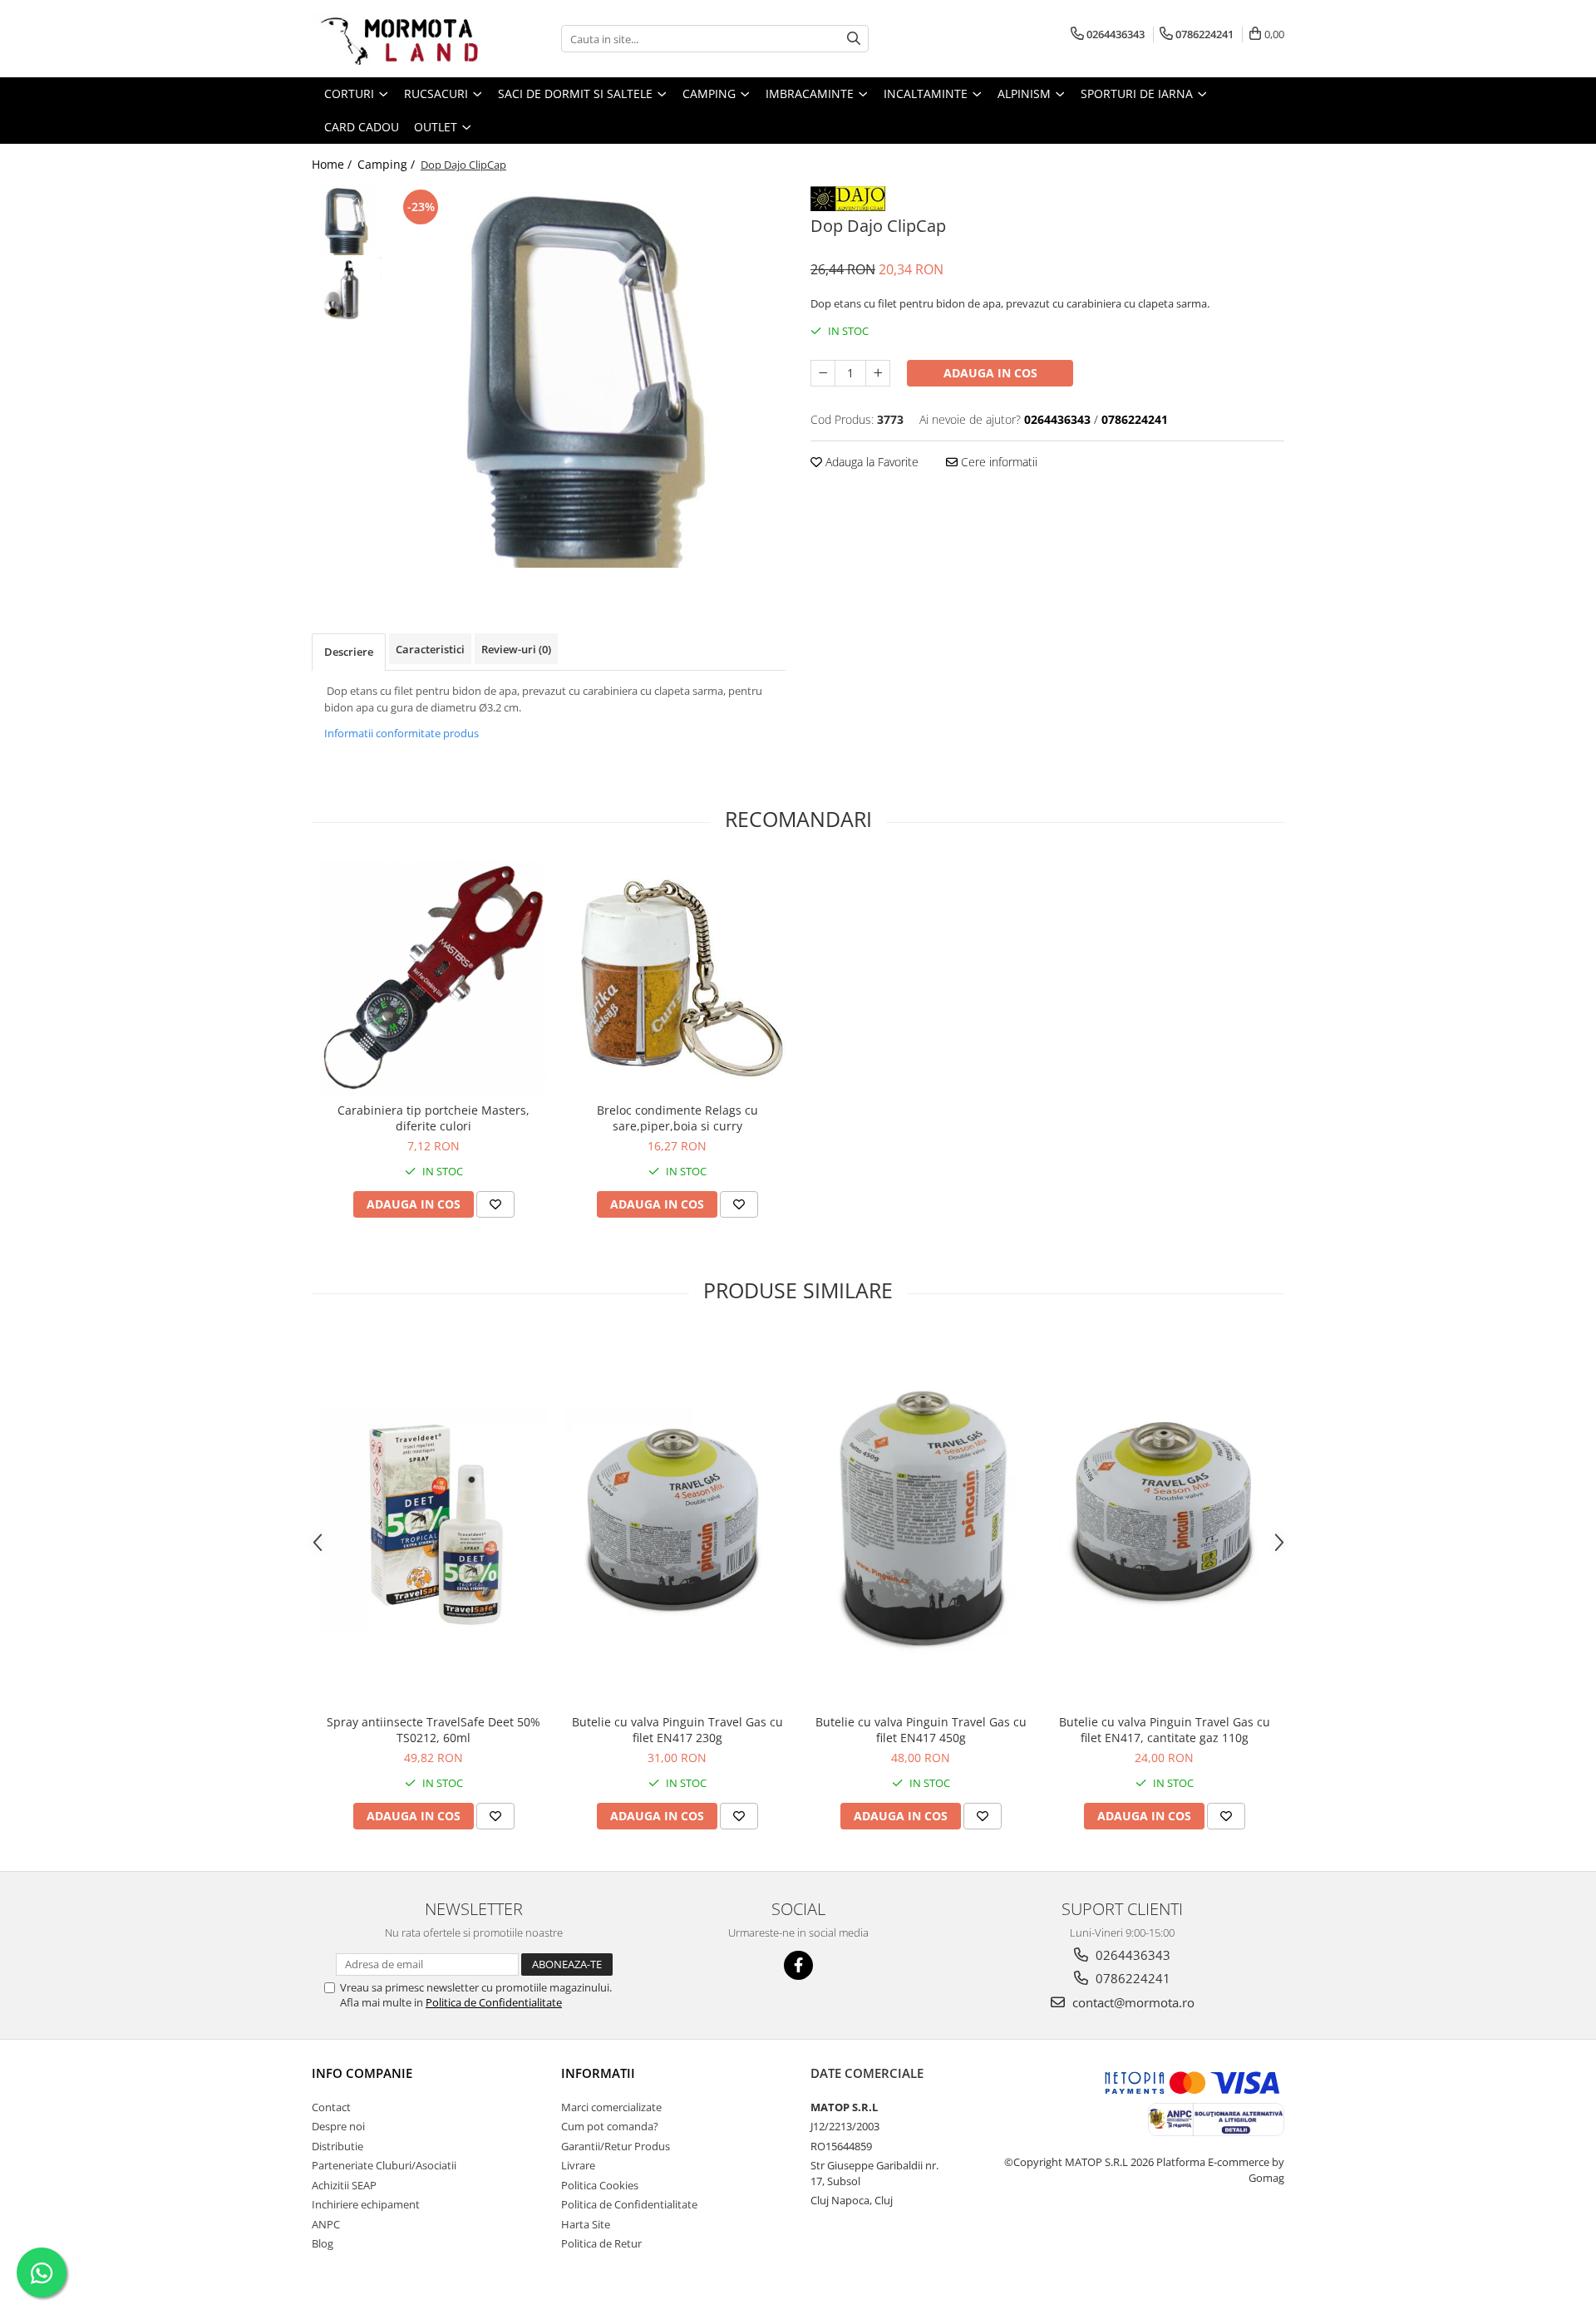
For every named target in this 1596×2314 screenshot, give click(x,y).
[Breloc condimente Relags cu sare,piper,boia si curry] (677, 977)
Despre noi (338, 2126)
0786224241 (1131, 1978)
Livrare (578, 2165)
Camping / (388, 164)
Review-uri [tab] (516, 649)
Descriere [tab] (349, 652)
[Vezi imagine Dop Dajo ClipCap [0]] (347, 221)
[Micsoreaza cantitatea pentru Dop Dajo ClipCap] (823, 373)
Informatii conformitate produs (401, 733)
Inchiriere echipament (366, 2204)
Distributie (337, 2146)
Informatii (598, 2073)
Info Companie (362, 2073)
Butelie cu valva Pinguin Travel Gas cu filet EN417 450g (921, 1730)
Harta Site (586, 2224)
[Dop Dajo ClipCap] (588, 377)
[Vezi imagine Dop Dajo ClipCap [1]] (347, 291)
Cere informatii (997, 462)
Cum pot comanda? (610, 2126)
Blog (323, 2243)
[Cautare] (854, 39)
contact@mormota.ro (1132, 2002)
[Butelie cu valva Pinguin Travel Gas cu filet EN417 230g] (677, 1519)
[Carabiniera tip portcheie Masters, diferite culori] (433, 977)
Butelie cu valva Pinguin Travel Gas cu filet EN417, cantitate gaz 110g (1165, 1730)
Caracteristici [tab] (430, 649)
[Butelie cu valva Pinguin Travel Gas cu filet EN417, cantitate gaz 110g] (1164, 1519)
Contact (331, 2107)
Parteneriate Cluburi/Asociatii (384, 2165)
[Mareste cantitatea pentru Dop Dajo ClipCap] (878, 373)
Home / (333, 164)
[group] (588, 377)
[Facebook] (798, 1965)
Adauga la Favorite (870, 462)
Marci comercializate (611, 2107)
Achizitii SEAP (344, 2185)
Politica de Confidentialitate (494, 2002)
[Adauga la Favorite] (495, 1204)
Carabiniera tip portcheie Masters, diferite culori (433, 1118)
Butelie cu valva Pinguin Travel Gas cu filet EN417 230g (677, 1730)
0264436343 (1131, 1955)
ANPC (326, 2224)
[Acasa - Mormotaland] (395, 39)
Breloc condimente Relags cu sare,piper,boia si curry (677, 1118)
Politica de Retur (601, 2243)
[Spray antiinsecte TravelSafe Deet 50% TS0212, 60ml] (433, 1519)
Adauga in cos (990, 373)
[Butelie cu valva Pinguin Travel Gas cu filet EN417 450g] (921, 1519)
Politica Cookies (600, 2185)
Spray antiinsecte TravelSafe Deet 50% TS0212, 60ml (433, 1730)
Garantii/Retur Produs (616, 2146)
